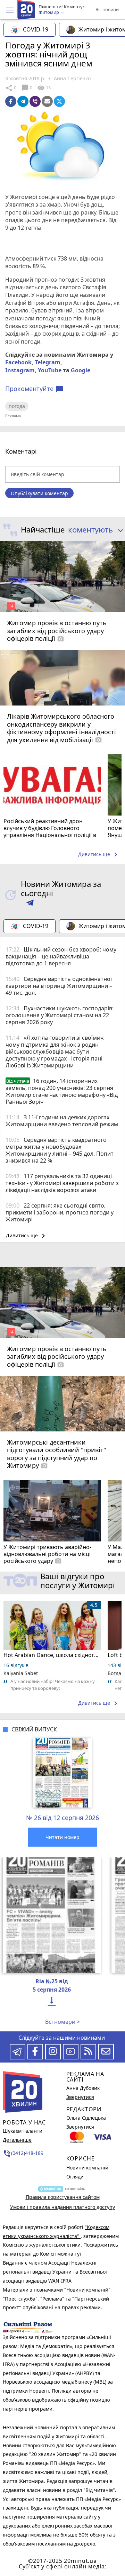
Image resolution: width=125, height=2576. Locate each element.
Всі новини (107, 9)
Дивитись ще (99, 855)
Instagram (20, 370)
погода (17, 406)
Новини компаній (87, 2168)
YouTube (50, 370)
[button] (10, 10)
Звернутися (80, 2097)
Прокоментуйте (34, 389)
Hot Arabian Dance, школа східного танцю (52, 1655)
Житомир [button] (49, 12)
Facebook (18, 362)
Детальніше (17, 2140)
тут (78, 2254)
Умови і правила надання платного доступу (62, 2207)
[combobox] (94, 530)
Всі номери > (62, 2022)
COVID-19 (36, 29)
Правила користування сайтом (63, 2197)
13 (44, 88)
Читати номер (62, 1837)
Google (81, 370)
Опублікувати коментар (39, 493)
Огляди (75, 2177)
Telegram (48, 362)
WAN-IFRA (60, 2281)
